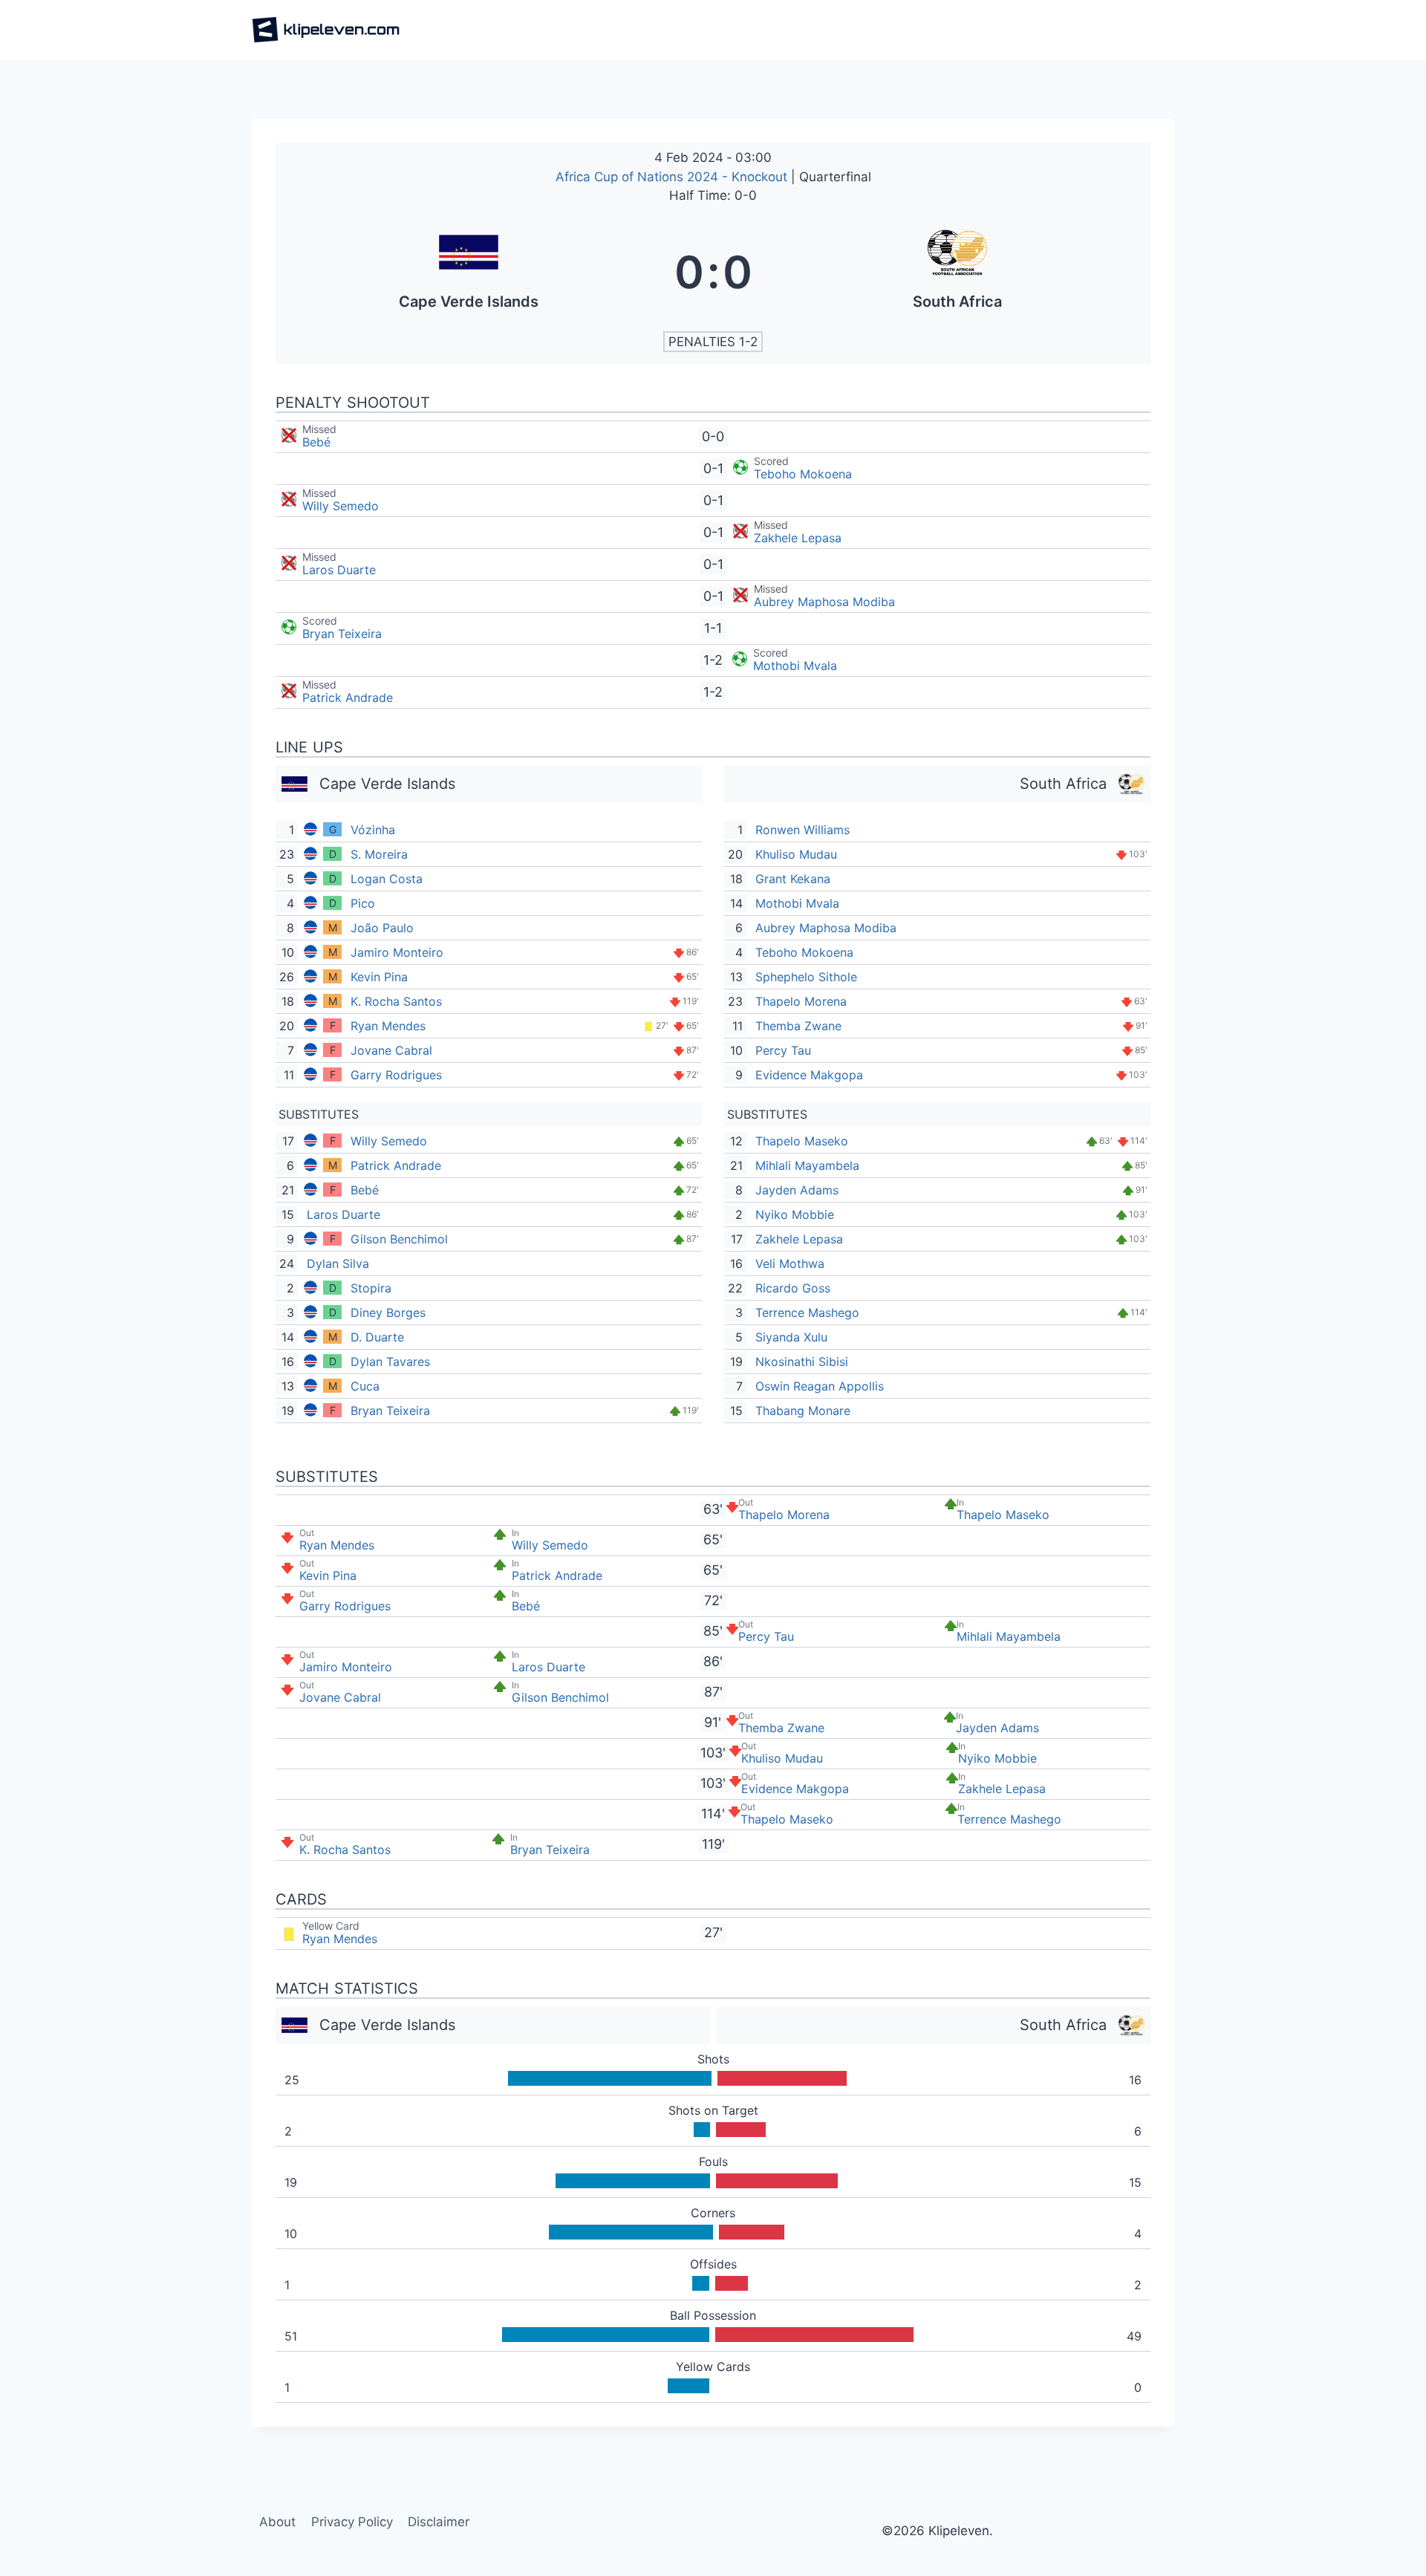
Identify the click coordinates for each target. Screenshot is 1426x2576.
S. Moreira (379, 854)
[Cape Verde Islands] (469, 272)
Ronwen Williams (802, 830)
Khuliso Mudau (796, 854)
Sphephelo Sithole (806, 977)
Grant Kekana (793, 879)
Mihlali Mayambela (807, 1165)
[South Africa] (958, 272)
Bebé (316, 442)
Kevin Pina (379, 977)
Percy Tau (783, 1050)
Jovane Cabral (391, 1050)
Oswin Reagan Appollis (820, 1386)
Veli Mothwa (790, 1263)
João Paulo (382, 928)
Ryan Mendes (388, 1026)
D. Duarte (377, 1337)
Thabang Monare (803, 1411)
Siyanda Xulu (791, 1337)
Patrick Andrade (348, 697)
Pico (363, 903)
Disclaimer (439, 2522)
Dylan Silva (338, 1263)
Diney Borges (388, 1313)
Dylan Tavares (390, 1362)
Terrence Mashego (807, 1313)
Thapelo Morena (801, 1001)
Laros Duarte (339, 570)
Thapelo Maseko (802, 1141)
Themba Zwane (798, 1026)
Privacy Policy (352, 2522)
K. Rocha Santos (396, 1001)
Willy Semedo (341, 506)
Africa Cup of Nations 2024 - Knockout (673, 177)
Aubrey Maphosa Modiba (824, 602)
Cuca (365, 1386)
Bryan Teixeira (342, 634)
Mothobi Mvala (795, 666)
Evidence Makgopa (809, 1075)
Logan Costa (387, 879)
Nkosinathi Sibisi (802, 1362)
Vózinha (373, 830)
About (277, 2522)
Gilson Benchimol (399, 1239)
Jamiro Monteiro (397, 952)
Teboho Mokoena (803, 474)
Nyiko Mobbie (795, 1214)
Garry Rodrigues (396, 1075)
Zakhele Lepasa (798, 538)
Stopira (371, 1288)
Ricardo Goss (793, 1288)
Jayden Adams (797, 1190)
